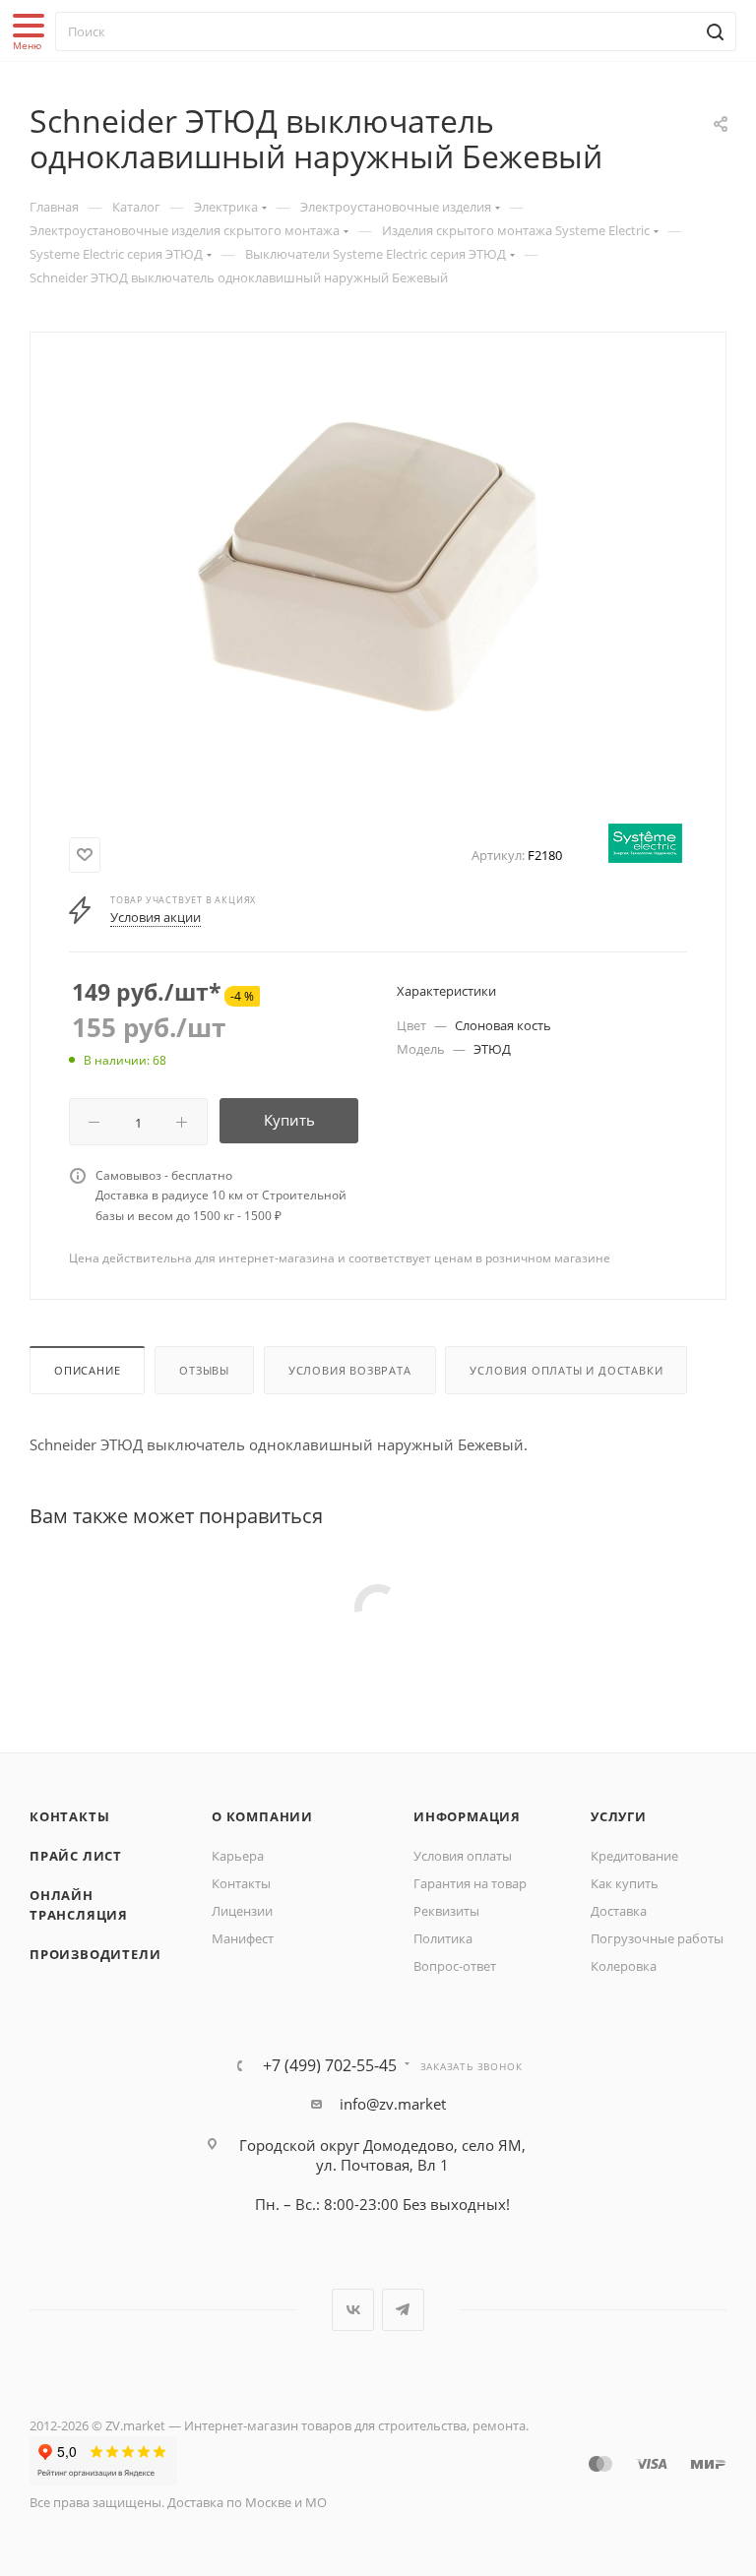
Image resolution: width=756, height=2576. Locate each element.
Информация (467, 1816)
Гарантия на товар (470, 1883)
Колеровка (624, 1966)
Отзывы (204, 1370)
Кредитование (634, 1856)
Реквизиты (446, 1911)
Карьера (238, 1856)
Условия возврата (350, 1370)
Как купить (625, 1883)
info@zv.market (393, 2104)
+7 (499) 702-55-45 (330, 2065)
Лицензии (242, 1911)
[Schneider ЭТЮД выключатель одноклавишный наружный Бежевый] (378, 581)
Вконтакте (353, 2310)
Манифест (243, 1938)
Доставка (619, 1911)
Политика (443, 1938)
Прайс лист (76, 1856)
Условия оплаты (463, 1856)
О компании (262, 1816)
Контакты (69, 1816)
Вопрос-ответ (455, 1966)
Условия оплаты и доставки (566, 1370)
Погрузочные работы (657, 1938)
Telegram (403, 2310)
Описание (87, 1370)
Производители (95, 1954)
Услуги (619, 1816)
